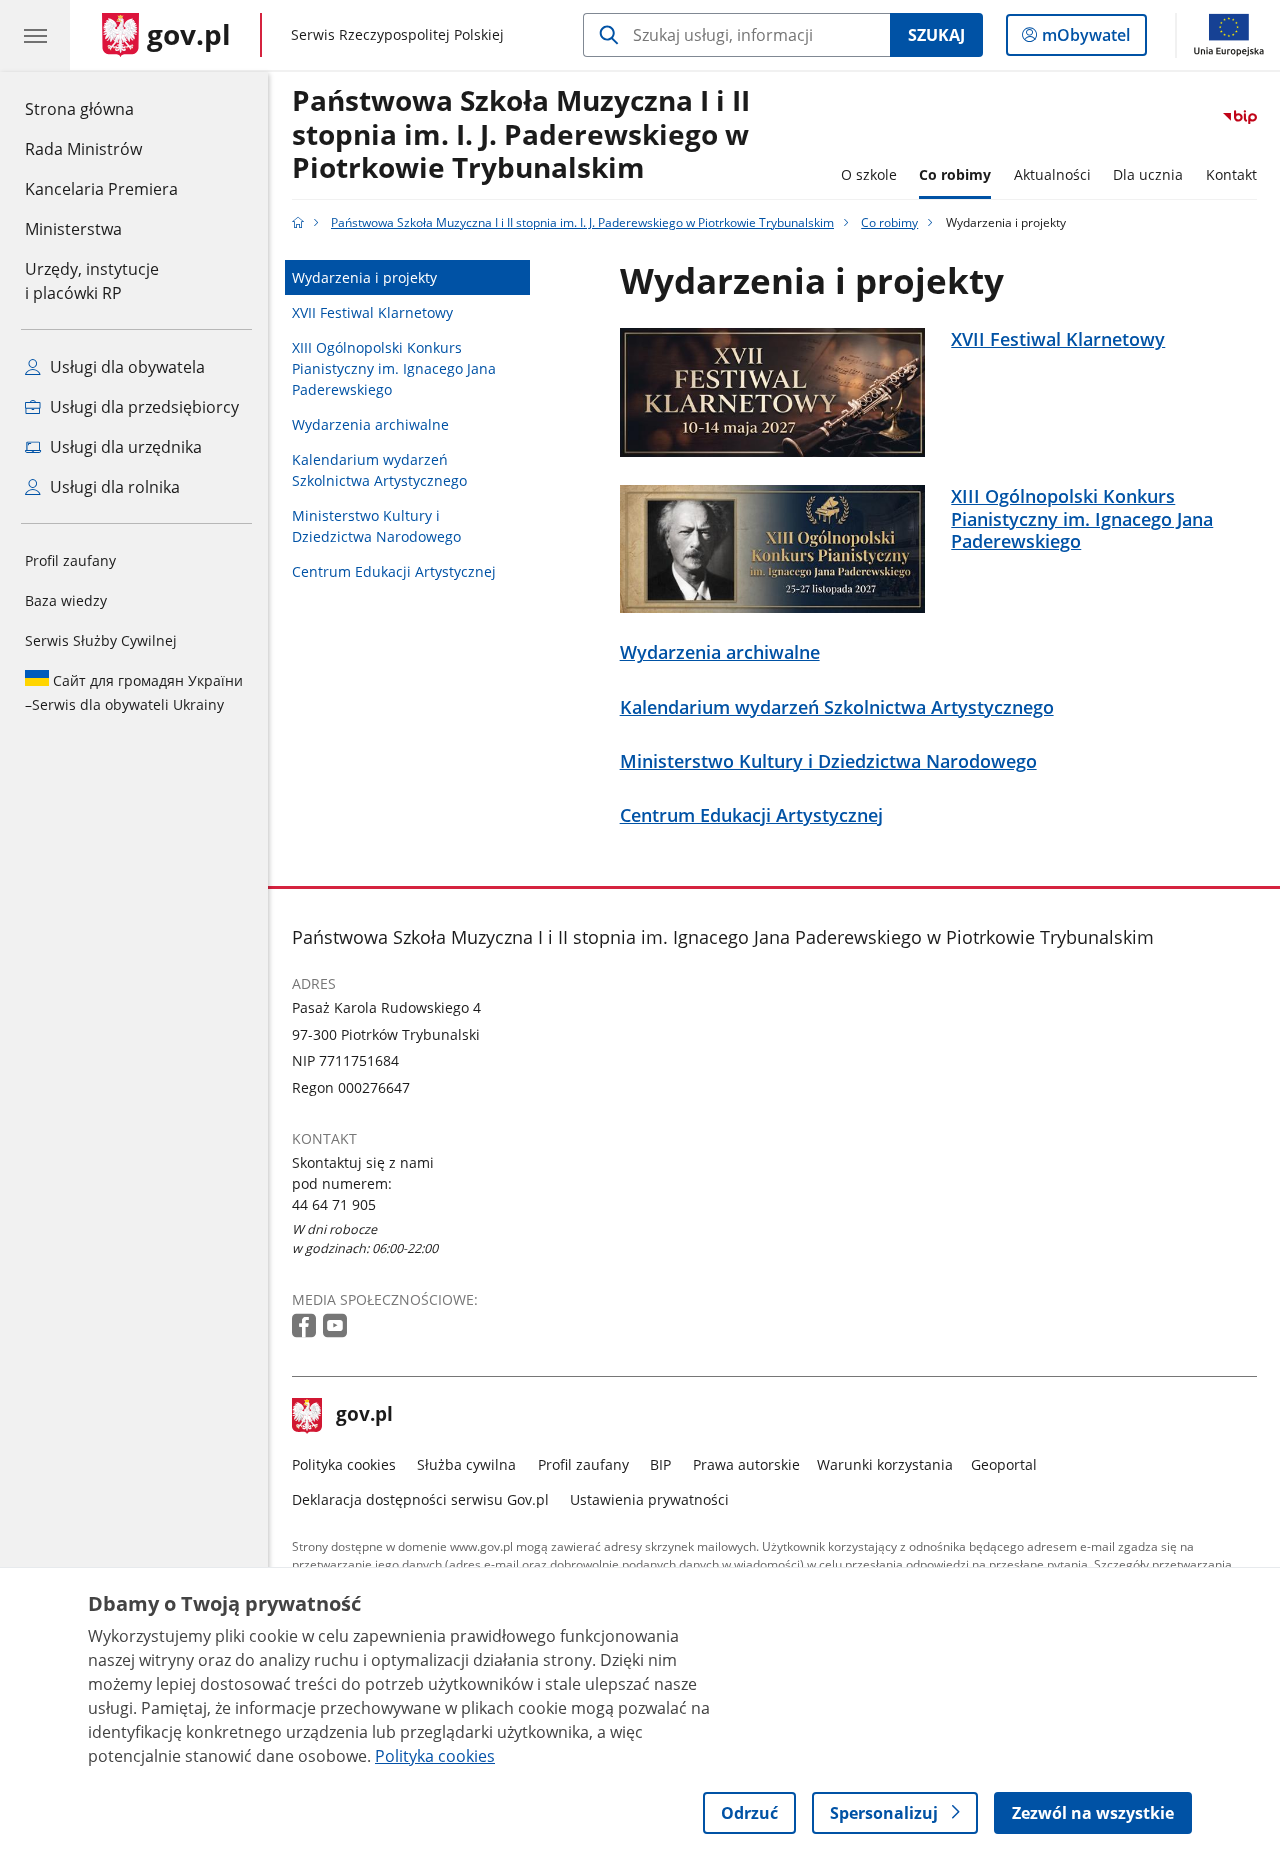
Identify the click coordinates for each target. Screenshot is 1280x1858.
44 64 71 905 (334, 1204)
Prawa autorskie (746, 1464)
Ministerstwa (73, 229)
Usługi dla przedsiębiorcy (142, 407)
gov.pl (364, 1416)
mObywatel (1085, 39)
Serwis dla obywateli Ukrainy (134, 692)
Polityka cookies (344, 1464)
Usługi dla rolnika (113, 487)
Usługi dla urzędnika (124, 447)
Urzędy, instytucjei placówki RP (92, 281)
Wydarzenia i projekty (364, 277)
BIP (660, 1464)
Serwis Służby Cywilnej (101, 640)
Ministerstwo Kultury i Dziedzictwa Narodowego (376, 526)
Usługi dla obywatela (125, 367)
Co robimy (955, 174)
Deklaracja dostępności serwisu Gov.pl (420, 1499)
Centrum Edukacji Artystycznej (394, 571)
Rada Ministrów (83, 149)
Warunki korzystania (885, 1464)
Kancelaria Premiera (101, 189)
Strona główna (101, 108)
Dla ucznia (1148, 174)
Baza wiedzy (66, 600)
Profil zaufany (70, 560)
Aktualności (1052, 174)
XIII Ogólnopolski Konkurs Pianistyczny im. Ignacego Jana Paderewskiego (394, 368)
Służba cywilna (466, 1464)
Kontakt (1231, 174)
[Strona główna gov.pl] (298, 222)
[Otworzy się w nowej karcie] (306, 1326)
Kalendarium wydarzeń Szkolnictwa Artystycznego (379, 470)
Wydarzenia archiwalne (370, 424)
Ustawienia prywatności (649, 1499)
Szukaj (936, 35)
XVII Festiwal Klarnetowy (372, 312)
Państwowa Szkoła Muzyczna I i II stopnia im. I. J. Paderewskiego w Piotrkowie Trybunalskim (521, 135)
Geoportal (1004, 1464)
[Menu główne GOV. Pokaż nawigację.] (35, 35)
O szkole (869, 174)
